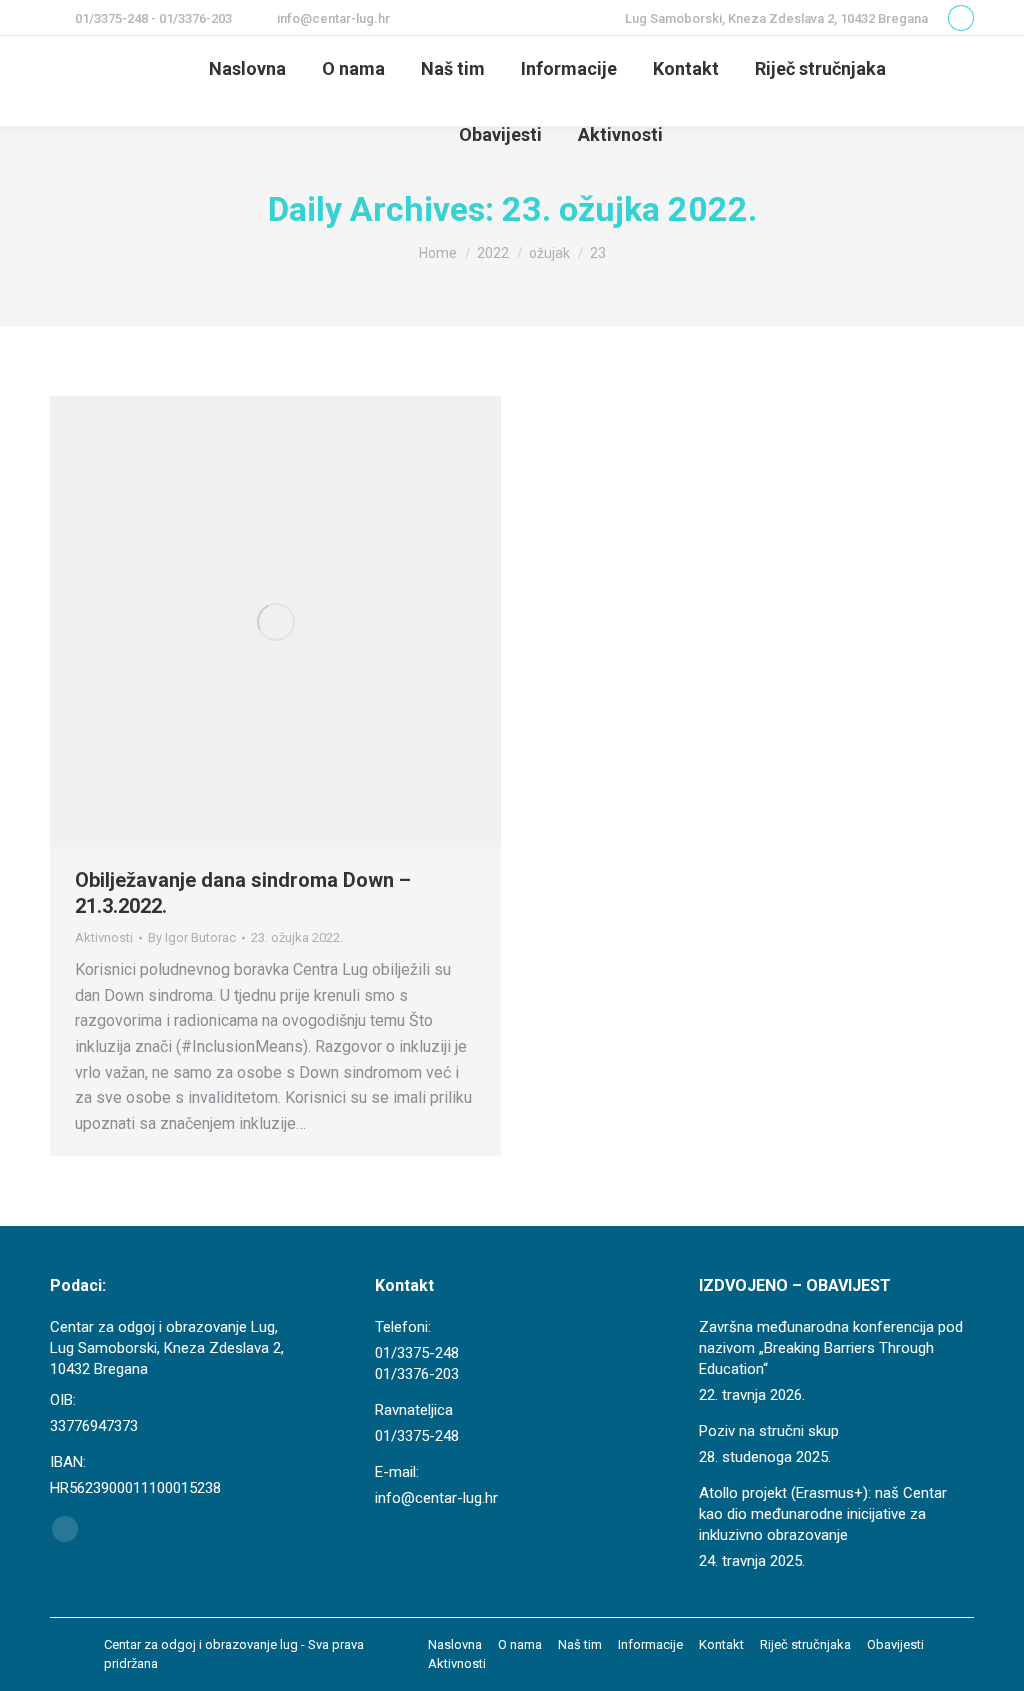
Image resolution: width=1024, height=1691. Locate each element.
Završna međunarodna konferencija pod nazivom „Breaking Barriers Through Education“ (831, 1348)
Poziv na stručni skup (769, 1431)
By (192, 937)
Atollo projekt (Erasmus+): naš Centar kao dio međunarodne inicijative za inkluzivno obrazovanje (823, 1514)
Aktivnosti (104, 937)
